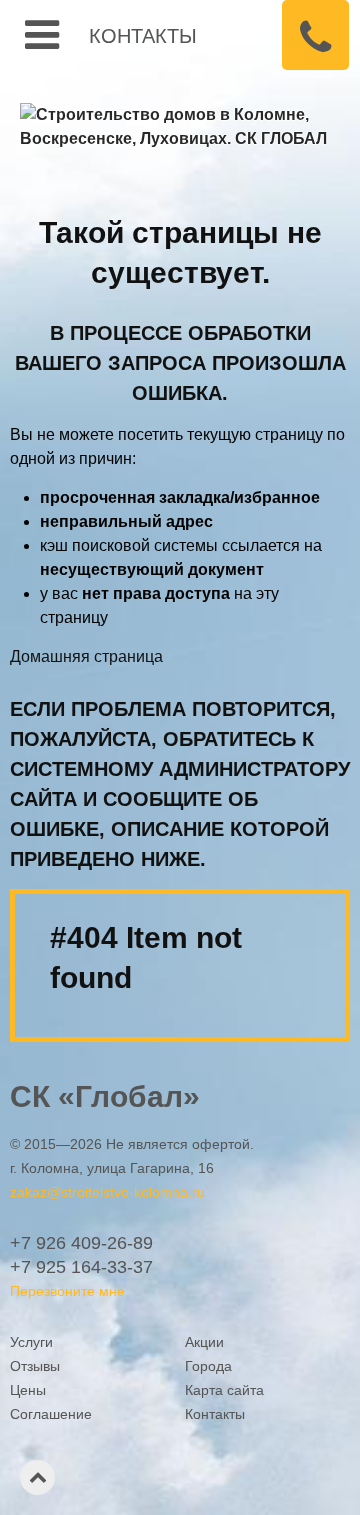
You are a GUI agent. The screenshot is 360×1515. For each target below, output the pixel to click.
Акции (204, 1342)
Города (208, 1366)
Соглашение (51, 1414)
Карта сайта (224, 1390)
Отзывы (35, 1366)
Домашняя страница (86, 656)
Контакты (143, 34)
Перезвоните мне (67, 1291)
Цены (28, 1390)
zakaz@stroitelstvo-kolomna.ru (107, 1192)
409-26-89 (81, 1243)
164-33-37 (81, 1267)
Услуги (31, 1342)
